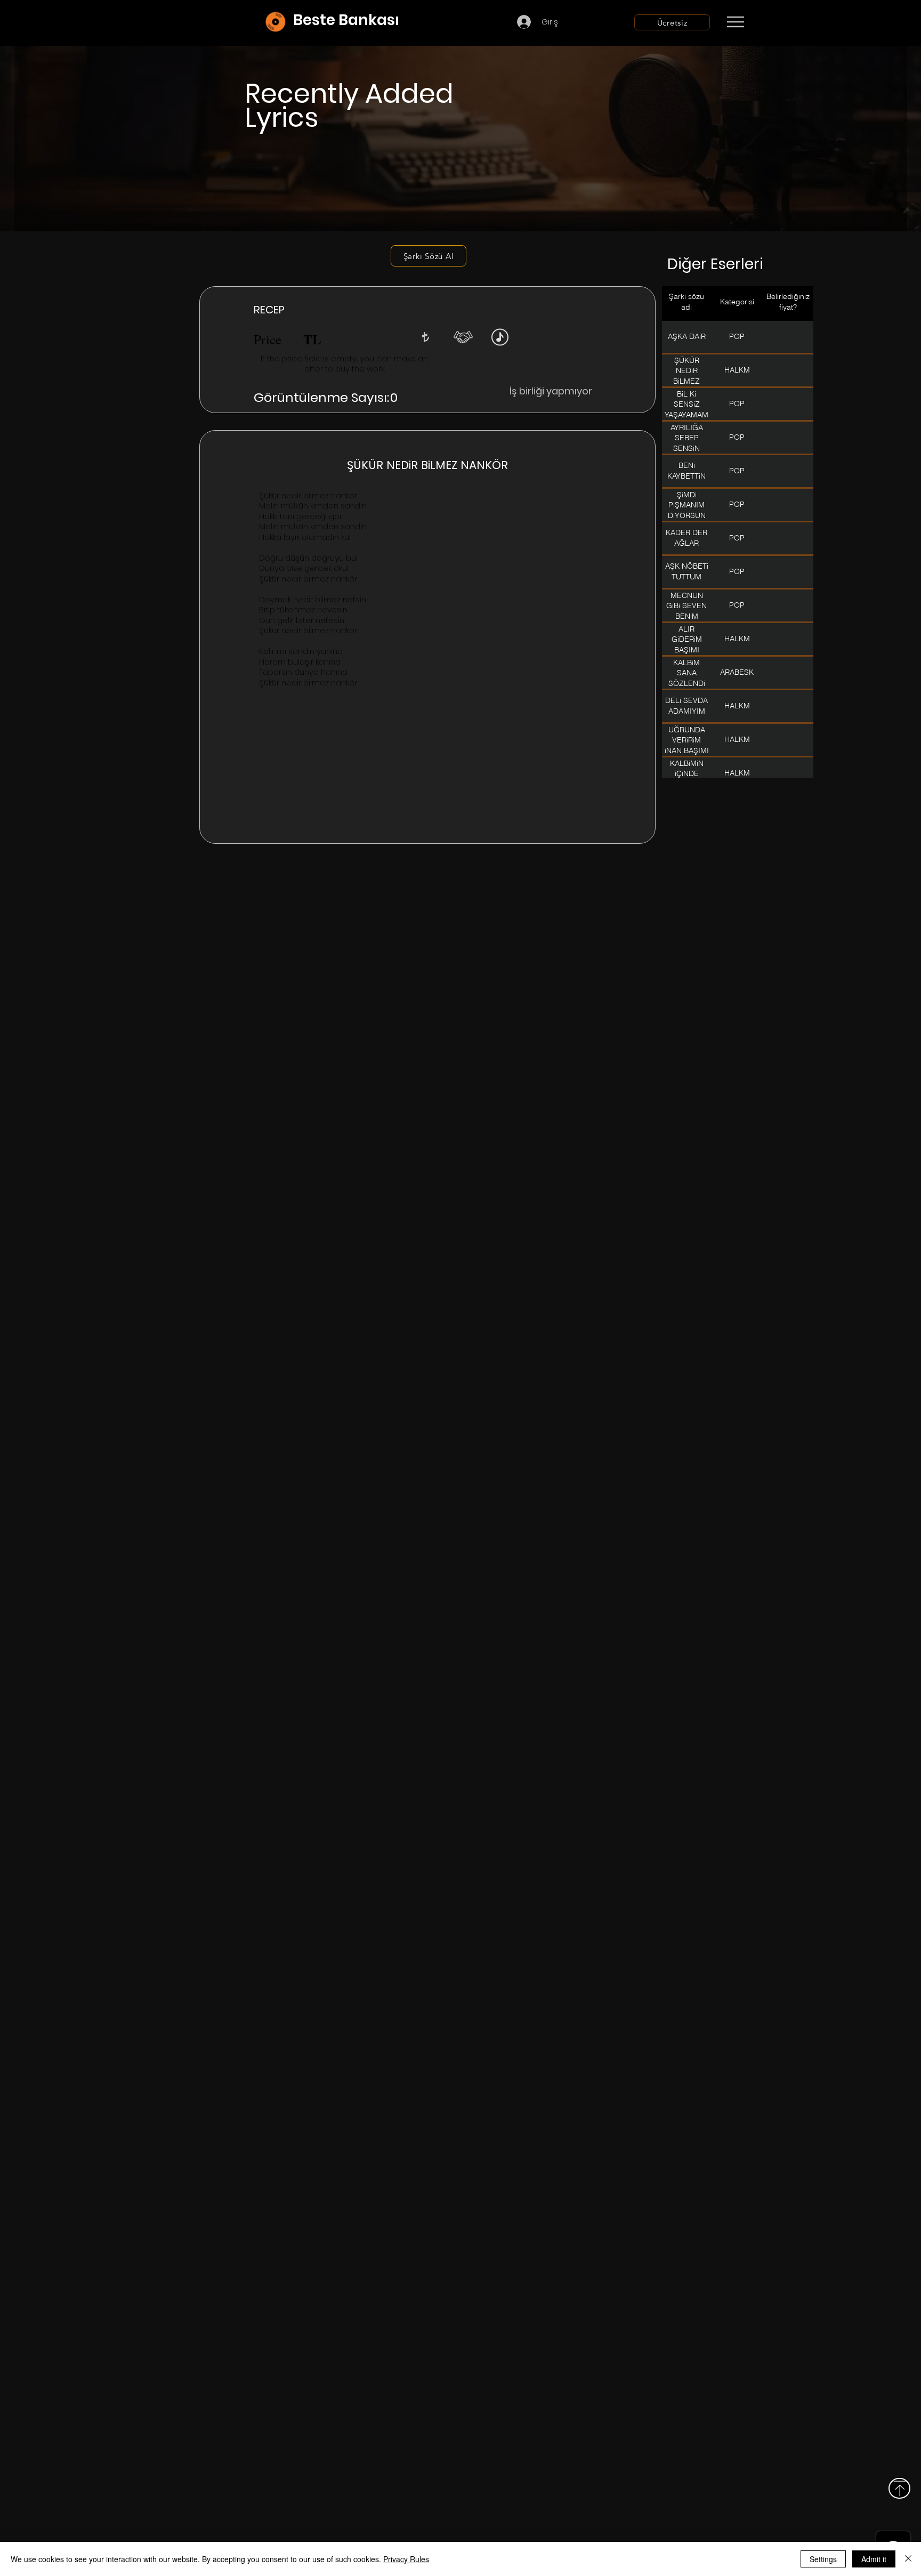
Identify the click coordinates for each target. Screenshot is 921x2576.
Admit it (874, 2559)
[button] (425, 337)
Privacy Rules (406, 2559)
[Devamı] (798, 22)
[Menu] (735, 22)
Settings (823, 2559)
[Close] (908, 2559)
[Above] (899, 2488)
